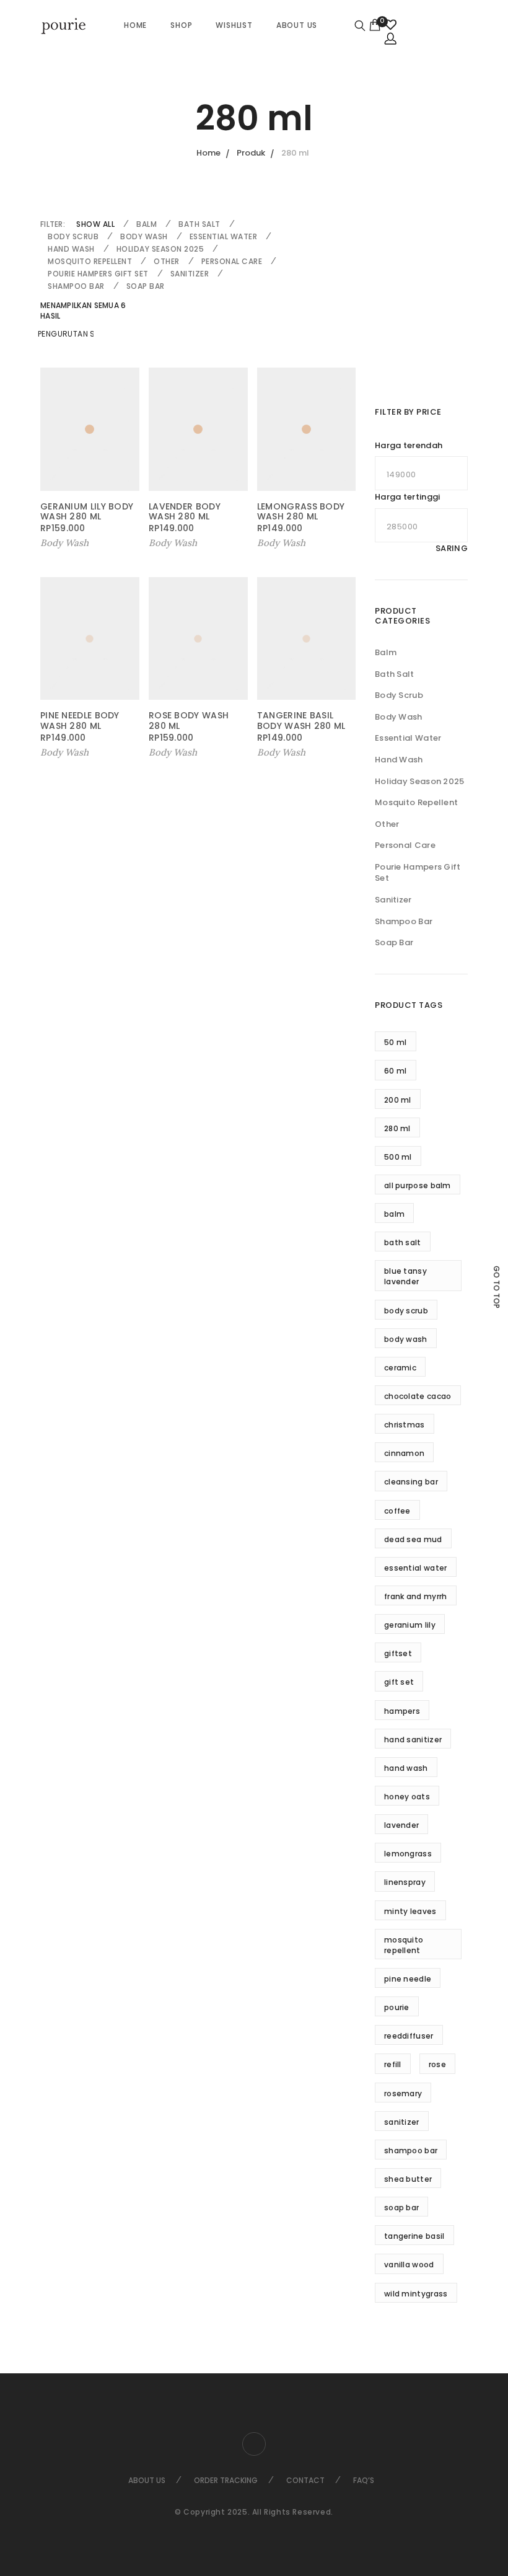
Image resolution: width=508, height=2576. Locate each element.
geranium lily (410, 1625)
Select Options (77, 543)
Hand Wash (71, 249)
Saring (452, 548)
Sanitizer (190, 274)
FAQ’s (364, 2480)
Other (167, 261)
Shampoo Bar (76, 286)
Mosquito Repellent (90, 261)
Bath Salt (199, 224)
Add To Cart (285, 752)
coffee (397, 1511)
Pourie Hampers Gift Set (98, 274)
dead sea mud (413, 1539)
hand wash (406, 1768)
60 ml (396, 1071)
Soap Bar (146, 286)
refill (393, 2064)
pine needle (408, 1979)
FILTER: (53, 224)
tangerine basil (414, 2236)
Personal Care (232, 261)
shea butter (408, 2179)
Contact (305, 2480)
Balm (147, 224)
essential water (416, 1568)
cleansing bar (411, 1482)
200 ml (398, 1100)
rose (437, 2064)
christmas (405, 1425)
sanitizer (402, 2122)
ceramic (400, 1368)
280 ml (397, 1128)
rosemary (403, 2093)
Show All (95, 224)
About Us (297, 25)
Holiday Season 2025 (160, 249)
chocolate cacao (418, 1396)
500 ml (398, 1157)
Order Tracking (226, 2480)
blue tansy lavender (405, 1276)
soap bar (401, 2208)
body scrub (406, 1311)
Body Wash (144, 236)
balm (394, 1214)
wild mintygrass (416, 2294)
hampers (402, 1711)
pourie (397, 2007)
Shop (181, 25)
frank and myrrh (416, 1596)
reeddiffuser (409, 2036)
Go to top (497, 1287)
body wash (406, 1339)
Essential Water (224, 236)
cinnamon (404, 1453)
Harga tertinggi (408, 497)
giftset (398, 1653)
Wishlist (234, 25)
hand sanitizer (413, 1740)
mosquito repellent (404, 1945)
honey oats (407, 1797)
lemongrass (408, 1854)
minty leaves (410, 1911)
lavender (401, 1825)
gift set (399, 1682)
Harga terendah (409, 446)
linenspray (405, 1882)
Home (135, 25)
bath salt (403, 1242)
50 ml (396, 1042)
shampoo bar (411, 2150)
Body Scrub (73, 236)
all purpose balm (418, 1185)
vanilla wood (409, 2265)
